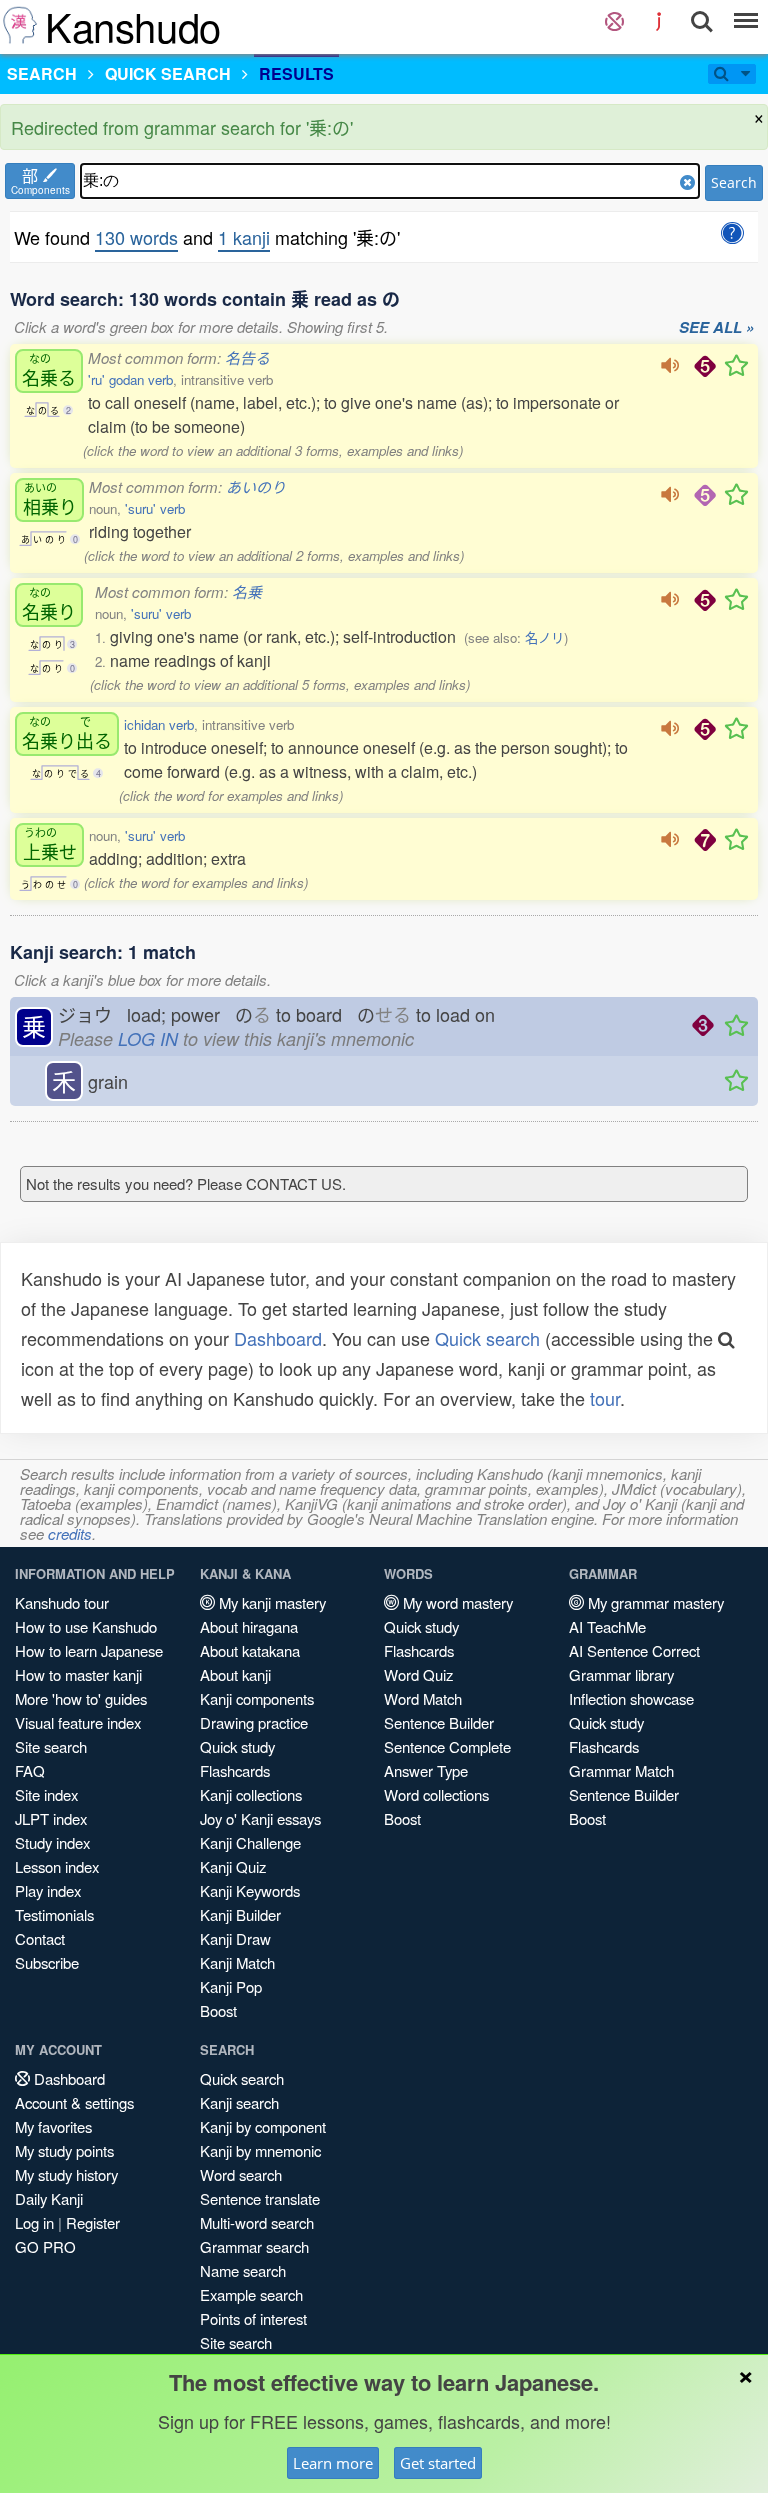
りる (67, 733)
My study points (64, 2150)
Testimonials (54, 1914)
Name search (243, 2270)
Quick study (237, 1746)
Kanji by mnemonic (260, 2150)
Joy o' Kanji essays (260, 1818)
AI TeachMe (607, 1626)
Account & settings (74, 2102)
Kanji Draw (235, 1938)
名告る (247, 357)
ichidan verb (159, 724)
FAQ (30, 1770)
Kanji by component (263, 2126)
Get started (438, 2463)
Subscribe (47, 1962)
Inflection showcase (631, 1698)
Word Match (423, 1698)
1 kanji (244, 237)
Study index (52, 1842)
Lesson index (57, 1866)
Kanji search (239, 2102)
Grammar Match (621, 1770)
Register (93, 2222)
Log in (34, 2222)
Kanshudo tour (62, 1602)
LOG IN (148, 1038)
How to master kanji (78, 1674)
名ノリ (544, 637)
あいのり (256, 486)
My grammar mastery (654, 1602)
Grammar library (621, 1674)
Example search (251, 2294)
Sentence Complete (447, 1746)
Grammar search (254, 2246)
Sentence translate (260, 2198)
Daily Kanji (49, 2198)
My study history (66, 2174)
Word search (241, 2174)
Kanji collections (251, 1794)
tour (605, 1398)
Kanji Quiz (233, 1866)
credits (70, 1533)
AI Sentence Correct (634, 1650)
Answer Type (426, 1770)
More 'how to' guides (81, 1698)
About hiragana (249, 1626)
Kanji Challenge (250, 1842)
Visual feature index (78, 1722)
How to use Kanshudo (86, 1626)
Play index (48, 1890)
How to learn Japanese (89, 1650)
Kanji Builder (240, 1914)
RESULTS (296, 73)
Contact (40, 1938)
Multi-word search (257, 2222)
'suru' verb (155, 508)
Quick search (487, 1338)
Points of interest (253, 2318)
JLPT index (51, 1818)
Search (734, 182)
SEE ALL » (716, 328)
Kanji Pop (231, 1986)
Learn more (333, 2463)
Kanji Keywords (250, 1890)
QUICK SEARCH (168, 73)
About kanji (235, 1674)
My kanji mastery (270, 1602)
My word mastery (456, 1602)
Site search (51, 1746)
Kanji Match (237, 1962)
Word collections (436, 1794)
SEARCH (42, 73)
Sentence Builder (439, 1722)
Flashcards (235, 1770)
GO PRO (45, 2246)
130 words (136, 237)
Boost (218, 2010)
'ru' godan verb (130, 379)
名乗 (247, 591)
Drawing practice (254, 1722)
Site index (46, 1794)
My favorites (53, 2126)
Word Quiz (418, 1674)
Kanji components (257, 1698)
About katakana (250, 1650)
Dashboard (278, 1338)
